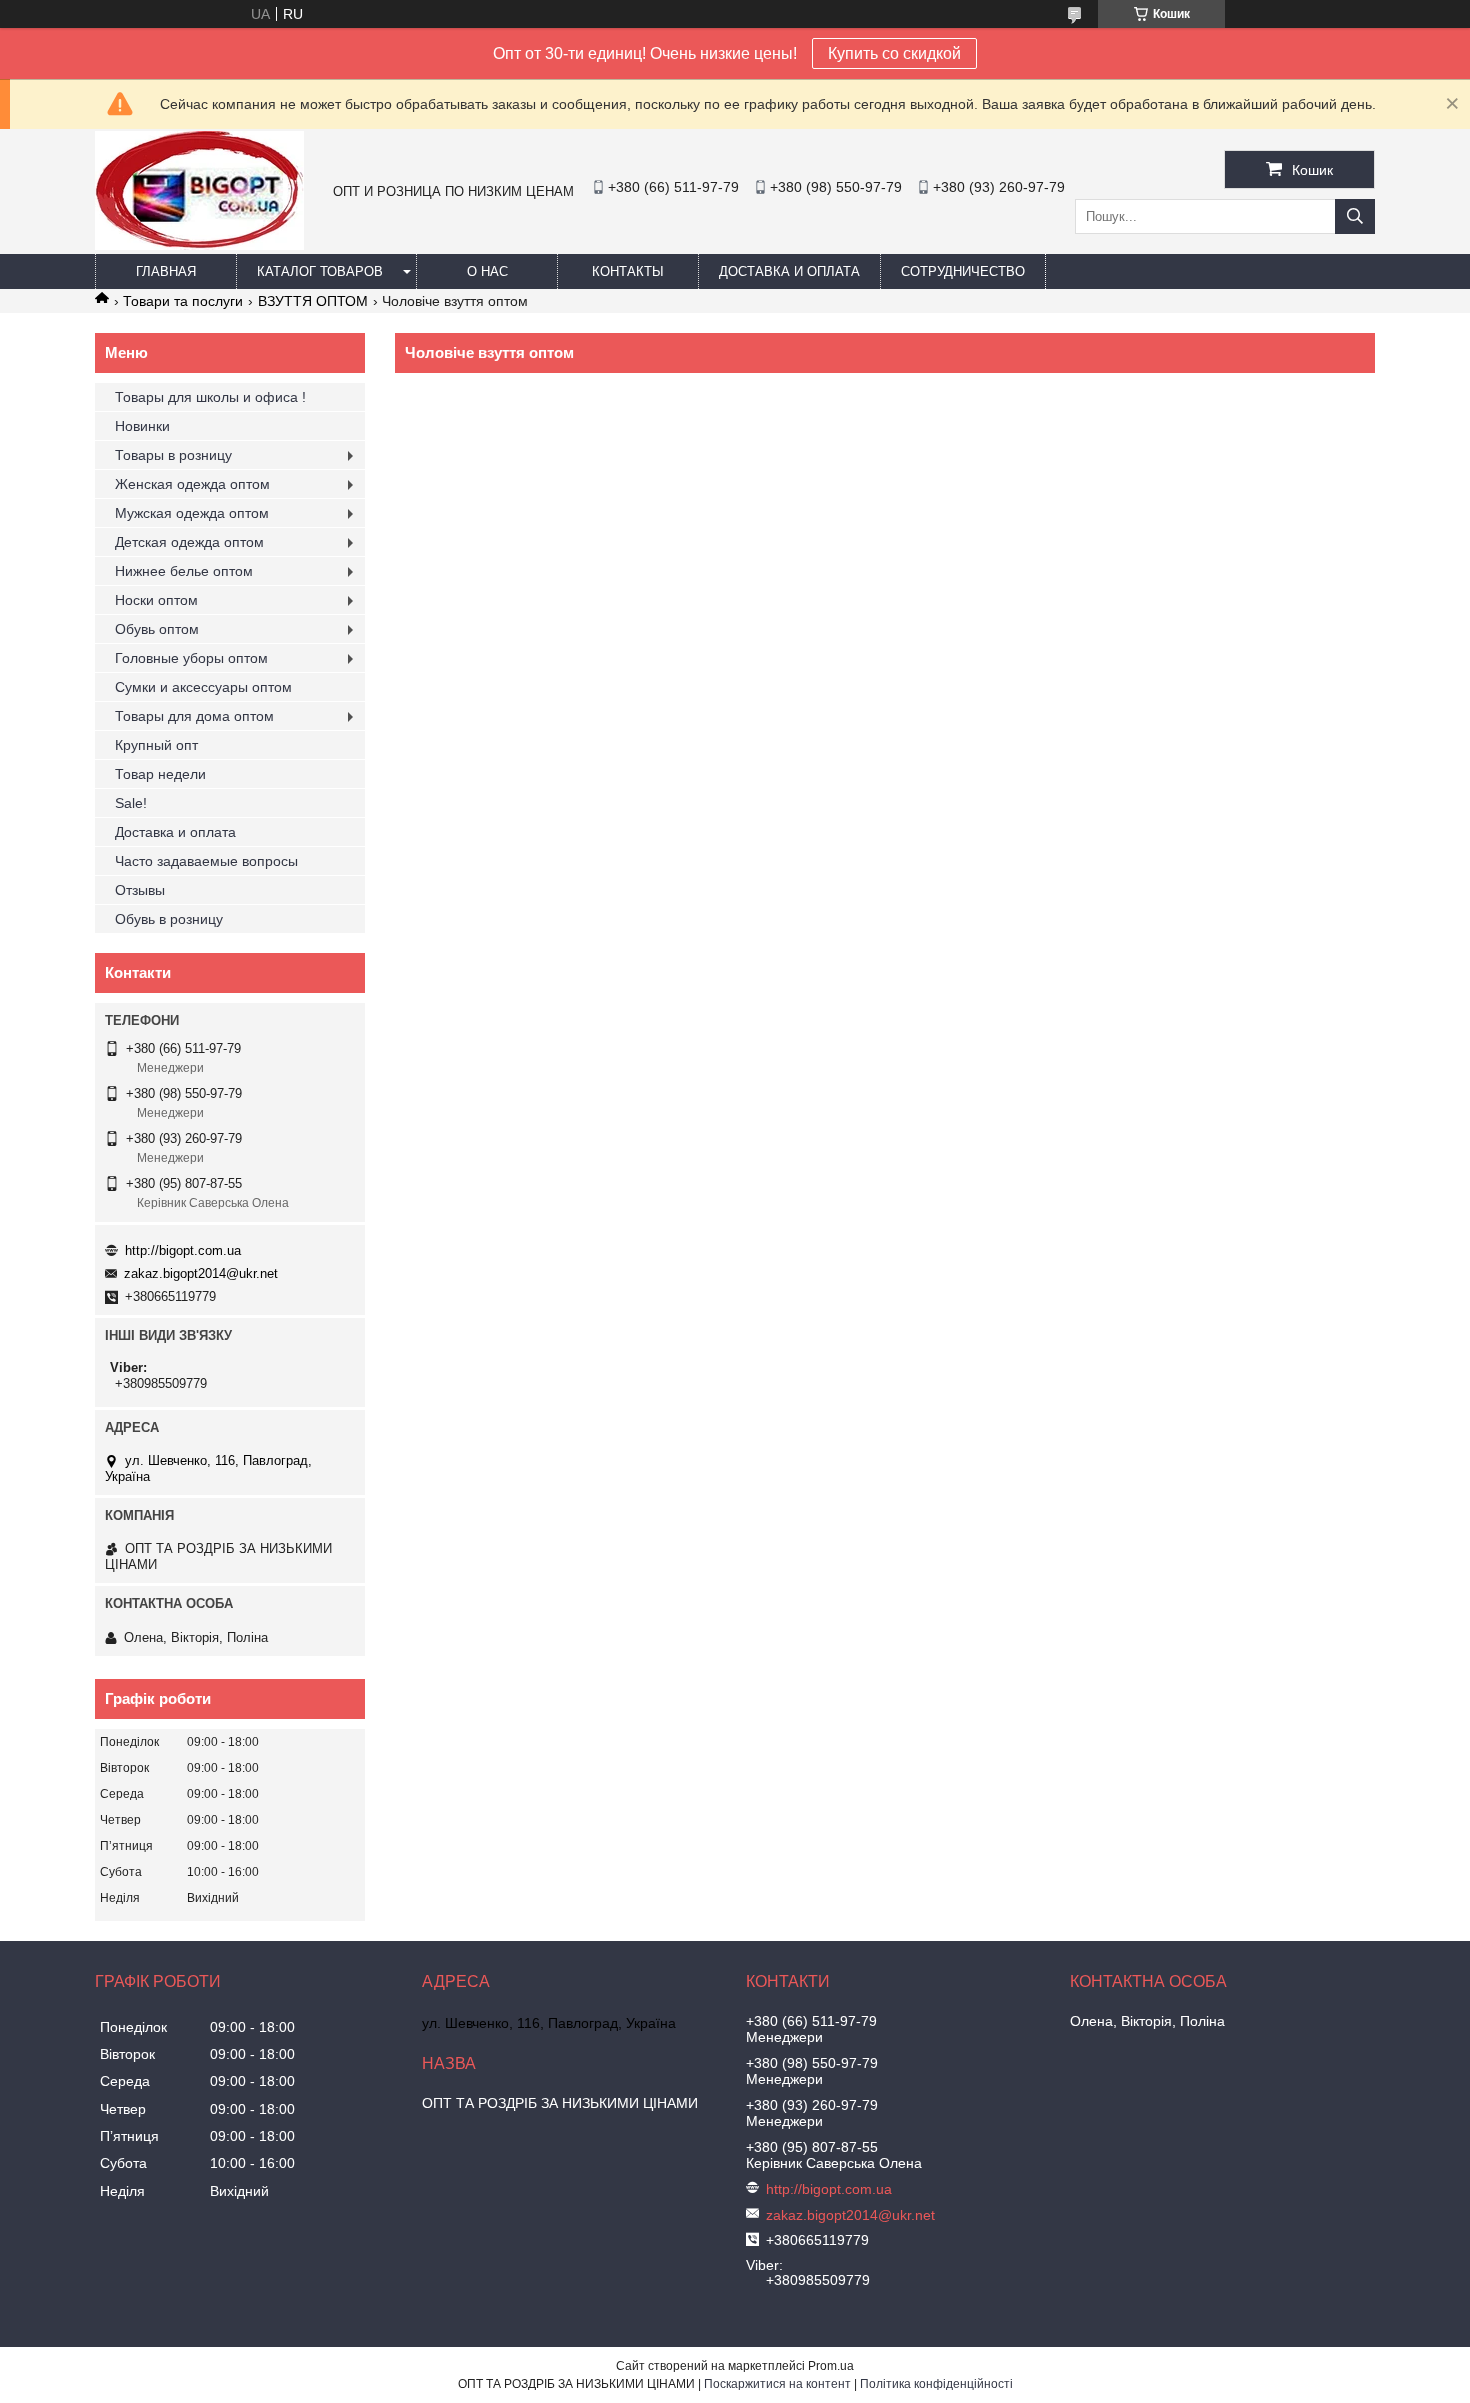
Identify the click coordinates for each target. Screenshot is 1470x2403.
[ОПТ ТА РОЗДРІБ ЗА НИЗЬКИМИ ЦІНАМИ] (199, 245)
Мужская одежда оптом (192, 513)
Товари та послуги (183, 301)
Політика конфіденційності (936, 2384)
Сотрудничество (963, 271)
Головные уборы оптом (191, 658)
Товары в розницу (173, 455)
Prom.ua (831, 2366)
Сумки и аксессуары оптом (203, 687)
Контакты (628, 271)
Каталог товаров (320, 271)
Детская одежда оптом (189, 542)
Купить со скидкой (894, 53)
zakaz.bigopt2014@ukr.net (201, 1273)
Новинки (142, 426)
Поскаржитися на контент (777, 2384)
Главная (166, 271)
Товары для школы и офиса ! (210, 397)
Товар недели (160, 774)
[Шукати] (1355, 216)
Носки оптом (156, 600)
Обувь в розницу (169, 919)
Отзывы (140, 890)
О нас (487, 271)
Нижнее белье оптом (184, 571)
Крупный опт (156, 745)
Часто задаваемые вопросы (206, 861)
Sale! (131, 803)
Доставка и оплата (789, 271)
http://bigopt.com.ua (183, 1250)
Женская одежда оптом (192, 484)
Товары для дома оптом (194, 716)
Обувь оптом (157, 629)
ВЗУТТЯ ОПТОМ (313, 301)
